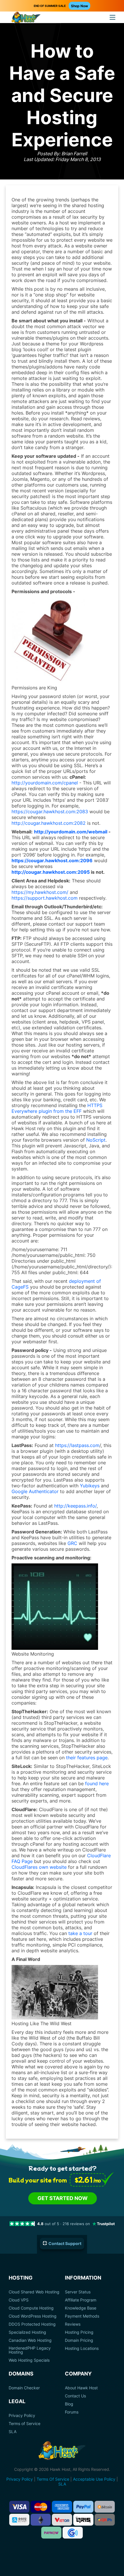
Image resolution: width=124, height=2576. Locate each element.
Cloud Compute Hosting (31, 2308)
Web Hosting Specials (29, 2360)
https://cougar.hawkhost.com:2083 (50, 812)
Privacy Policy (22, 2416)
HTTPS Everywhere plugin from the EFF (57, 1108)
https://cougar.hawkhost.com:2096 (52, 860)
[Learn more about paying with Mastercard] (41, 2507)
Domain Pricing (79, 2340)
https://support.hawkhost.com (45, 898)
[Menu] (112, 17)
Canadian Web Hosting (30, 2340)
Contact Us (75, 2396)
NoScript (96, 1140)
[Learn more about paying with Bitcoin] (105, 2507)
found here (97, 1783)
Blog (69, 2404)
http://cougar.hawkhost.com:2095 (51, 872)
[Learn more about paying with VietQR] (62, 2520)
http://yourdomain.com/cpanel (45, 783)
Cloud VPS (19, 2300)
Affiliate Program (81, 2300)
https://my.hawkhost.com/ (40, 892)
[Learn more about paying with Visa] (19, 2507)
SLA (13, 2432)
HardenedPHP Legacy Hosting (30, 2350)
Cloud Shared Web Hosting (34, 2292)
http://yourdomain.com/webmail (71, 832)
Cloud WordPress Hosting (33, 2316)
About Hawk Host (81, 2388)
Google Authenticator (35, 1491)
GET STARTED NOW (63, 2198)
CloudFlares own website (39, 1867)
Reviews (73, 2324)
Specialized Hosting (27, 2332)
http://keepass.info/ (75, 1506)
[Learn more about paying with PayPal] (83, 2507)
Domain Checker (24, 2388)
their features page (87, 1758)
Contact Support (65, 2243)
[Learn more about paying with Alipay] (19, 2520)
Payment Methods (82, 2316)
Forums (72, 2412)
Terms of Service (25, 2424)
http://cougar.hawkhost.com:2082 (49, 823)
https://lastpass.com (77, 1445)
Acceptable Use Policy (94, 2479)
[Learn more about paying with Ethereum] (41, 2520)
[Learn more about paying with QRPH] (105, 2520)
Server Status (78, 2292)
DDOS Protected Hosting (32, 2324)
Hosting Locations (82, 2348)
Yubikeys (90, 1486)
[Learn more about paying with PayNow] (51, 2533)
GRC (72, 1543)
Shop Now (79, 6)
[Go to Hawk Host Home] (26, 18)
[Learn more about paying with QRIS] (83, 2520)
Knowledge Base (81, 2308)
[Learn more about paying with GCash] (73, 2533)
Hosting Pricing (79, 2332)
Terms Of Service (53, 2479)
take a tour (80, 1933)
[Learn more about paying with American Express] (62, 2507)
